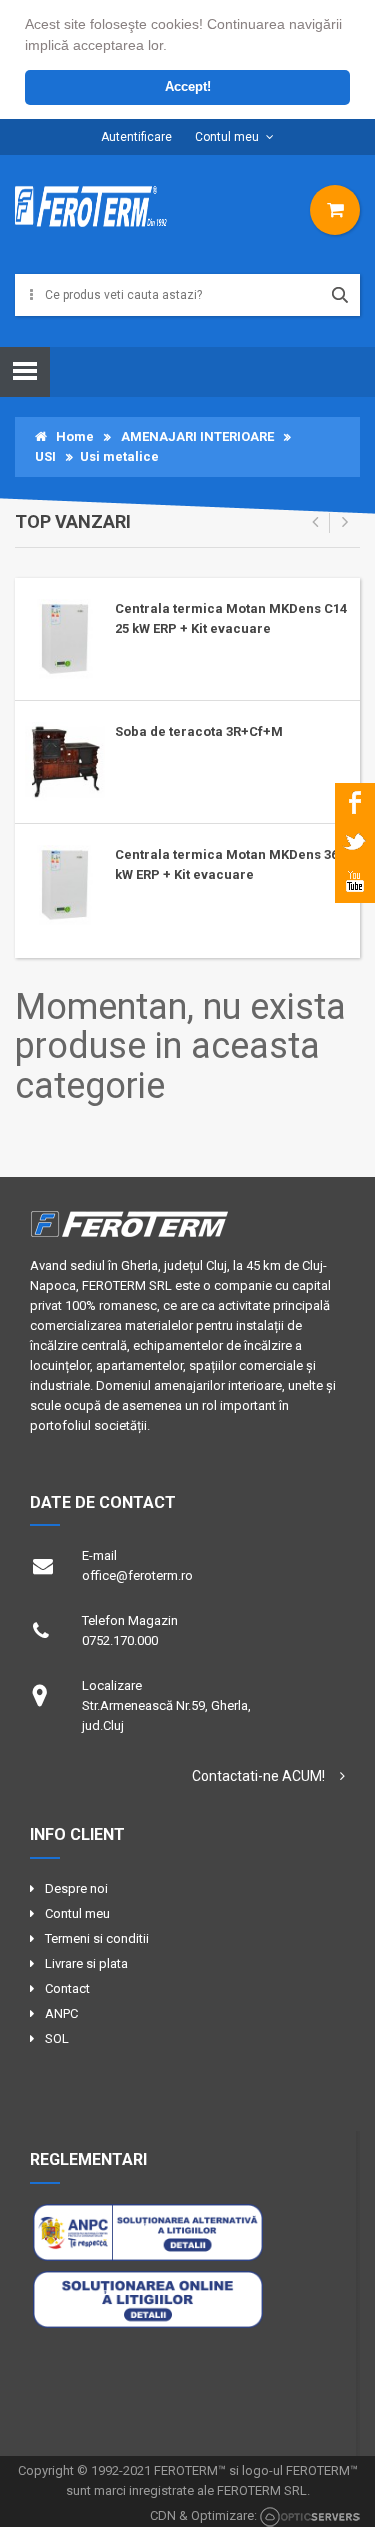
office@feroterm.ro (137, 1575)
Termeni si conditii (97, 1938)
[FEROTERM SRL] (94, 213)
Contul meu (227, 137)
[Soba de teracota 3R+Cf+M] (65, 760)
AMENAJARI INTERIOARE (197, 436)
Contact (67, 1988)
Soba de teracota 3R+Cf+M (199, 731)
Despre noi (76, 1888)
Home (70, 436)
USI (45, 456)
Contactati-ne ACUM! (258, 1776)
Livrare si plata (86, 1963)
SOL (57, 2038)
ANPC (61, 2013)
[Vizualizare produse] (335, 207)
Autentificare (136, 137)
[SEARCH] (340, 295)
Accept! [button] (188, 87)
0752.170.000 (120, 1640)
